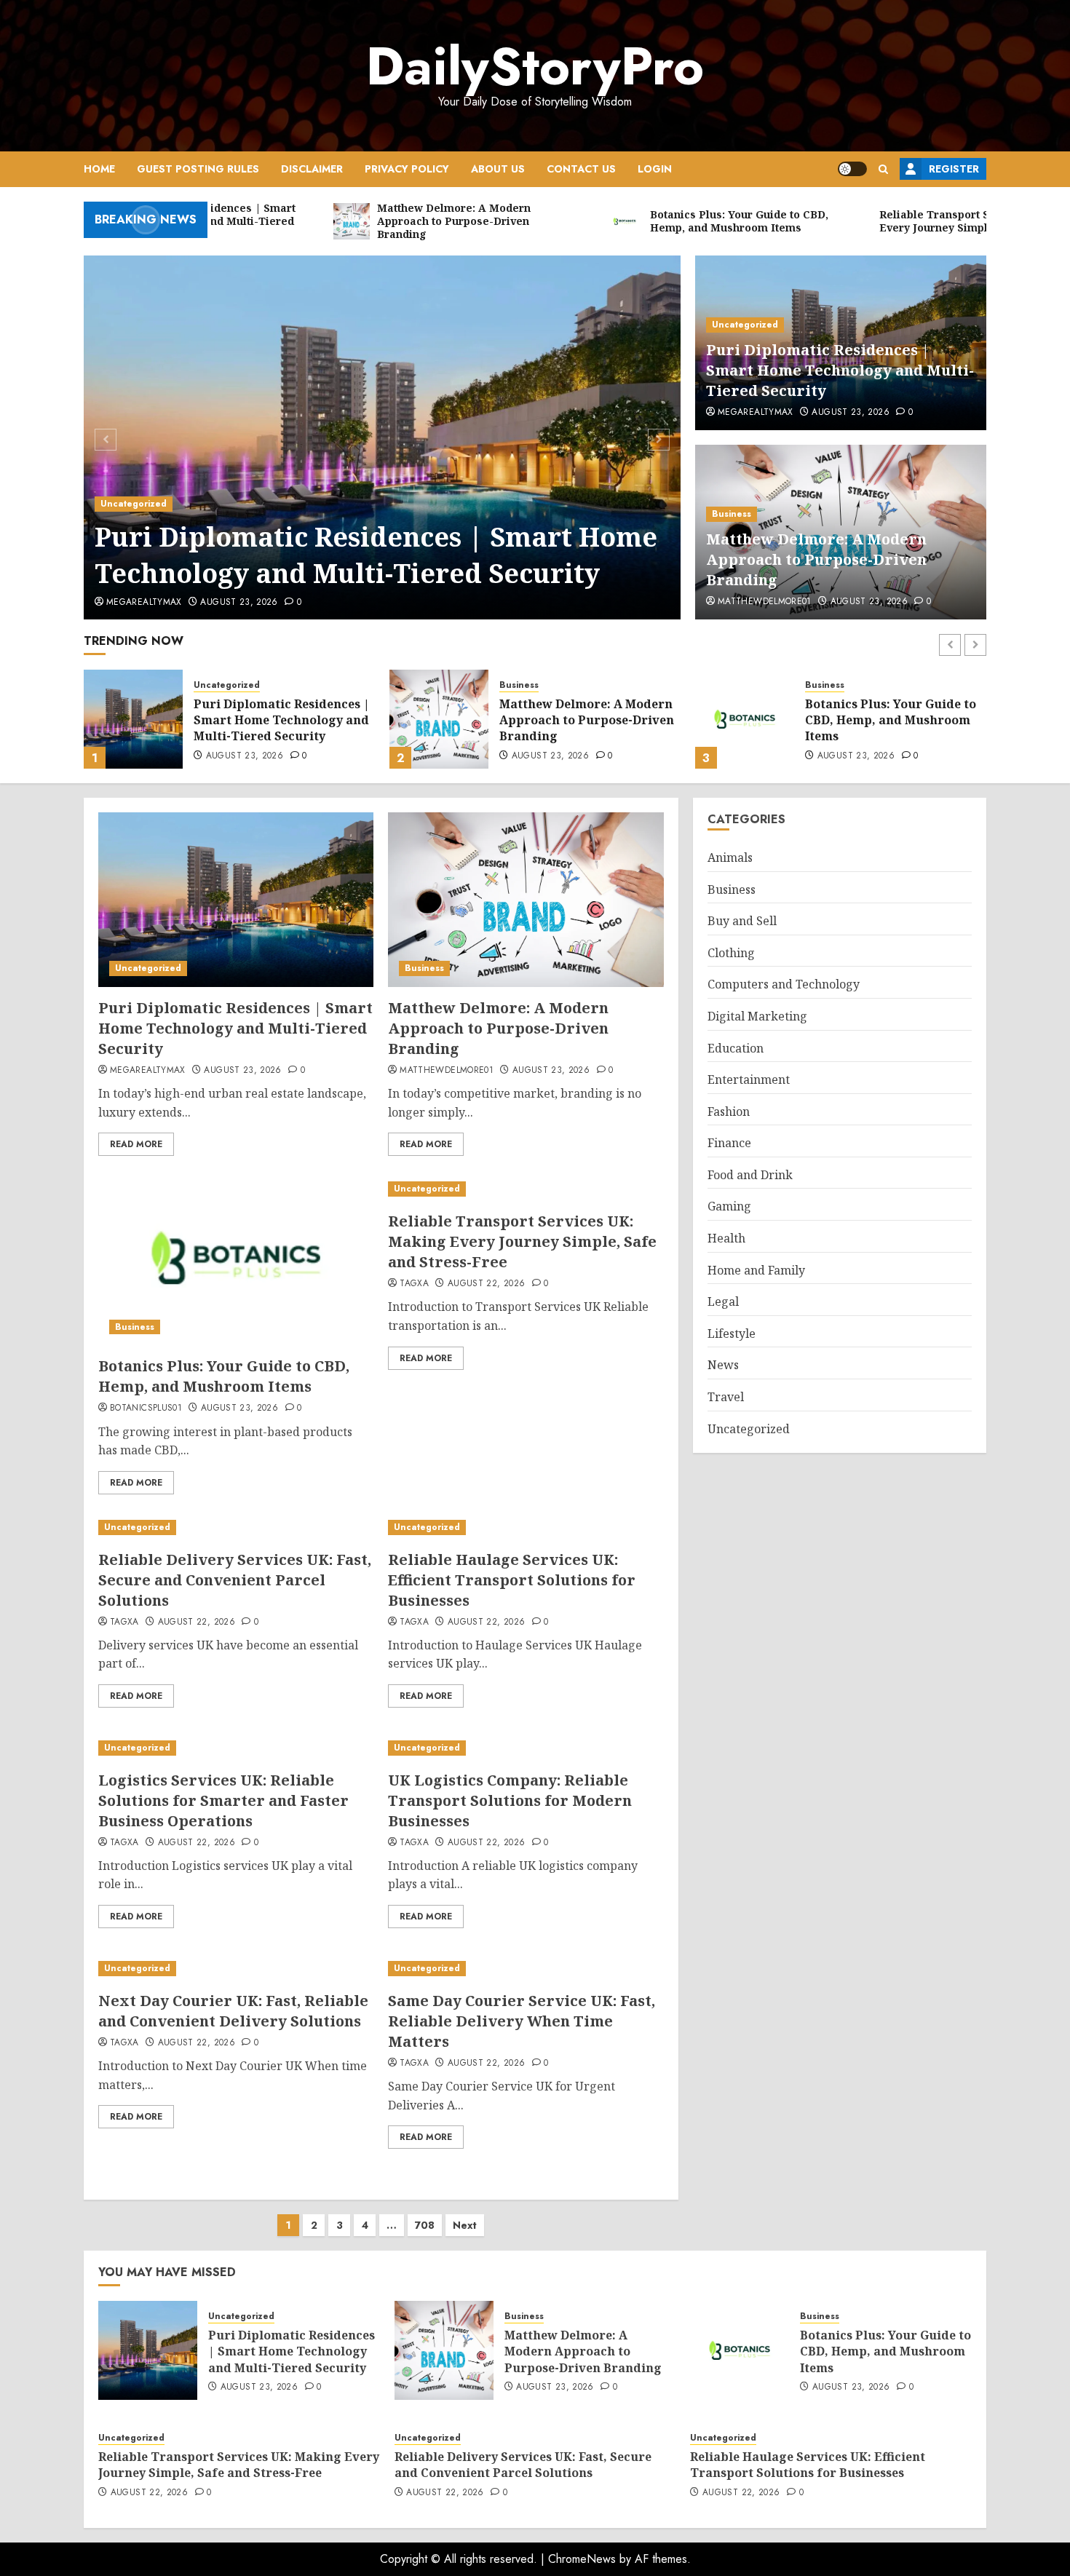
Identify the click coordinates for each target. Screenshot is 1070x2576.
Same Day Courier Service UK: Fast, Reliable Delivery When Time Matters (522, 2021)
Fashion (729, 1111)
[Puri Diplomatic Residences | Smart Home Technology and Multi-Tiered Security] (383, 437)
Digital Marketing (757, 1016)
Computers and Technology (784, 984)
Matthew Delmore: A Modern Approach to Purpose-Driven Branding (816, 559)
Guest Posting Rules (198, 169)
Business (732, 514)
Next (465, 2225)
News (723, 1365)
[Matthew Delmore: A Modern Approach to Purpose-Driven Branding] (133, 719)
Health (726, 1238)
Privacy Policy (407, 169)
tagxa (414, 1284)
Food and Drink (750, 1175)
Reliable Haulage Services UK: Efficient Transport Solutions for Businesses (512, 1580)
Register (954, 169)
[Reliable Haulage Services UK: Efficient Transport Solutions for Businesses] (526, 1527)
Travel (726, 1397)
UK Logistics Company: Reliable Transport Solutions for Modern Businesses (510, 1800)
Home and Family (756, 1269)
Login (655, 169)
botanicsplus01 (146, 1408)
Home (99, 169)
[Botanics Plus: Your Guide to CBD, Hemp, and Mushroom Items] (439, 719)
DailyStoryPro (535, 66)
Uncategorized (134, 504)
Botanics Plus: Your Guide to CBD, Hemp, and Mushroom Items (585, 720)
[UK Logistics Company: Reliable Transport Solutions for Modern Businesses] (526, 1748)
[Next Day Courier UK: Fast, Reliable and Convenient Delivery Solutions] (236, 1969)
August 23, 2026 (239, 603)
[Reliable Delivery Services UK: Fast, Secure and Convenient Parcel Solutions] (236, 1527)
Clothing (731, 953)
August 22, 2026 (856, 756)
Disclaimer (312, 169)
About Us (498, 169)
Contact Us (581, 169)
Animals (730, 857)
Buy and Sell (742, 921)
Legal (723, 1301)
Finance (729, 1143)
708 (425, 2225)
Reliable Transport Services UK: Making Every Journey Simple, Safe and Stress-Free (892, 720)
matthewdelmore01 (765, 602)
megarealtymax (144, 603)
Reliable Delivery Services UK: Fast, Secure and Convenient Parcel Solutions (235, 1580)
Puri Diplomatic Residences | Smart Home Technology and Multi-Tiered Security (376, 555)
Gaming (729, 1206)
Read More (136, 1144)
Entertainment (749, 1079)
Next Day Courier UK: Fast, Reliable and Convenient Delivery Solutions (233, 2011)
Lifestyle (732, 1333)
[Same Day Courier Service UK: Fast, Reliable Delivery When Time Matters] (526, 1969)
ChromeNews (582, 2559)
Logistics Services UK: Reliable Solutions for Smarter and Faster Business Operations (223, 1800)
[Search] (883, 169)
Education (736, 1047)
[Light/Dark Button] (852, 169)
